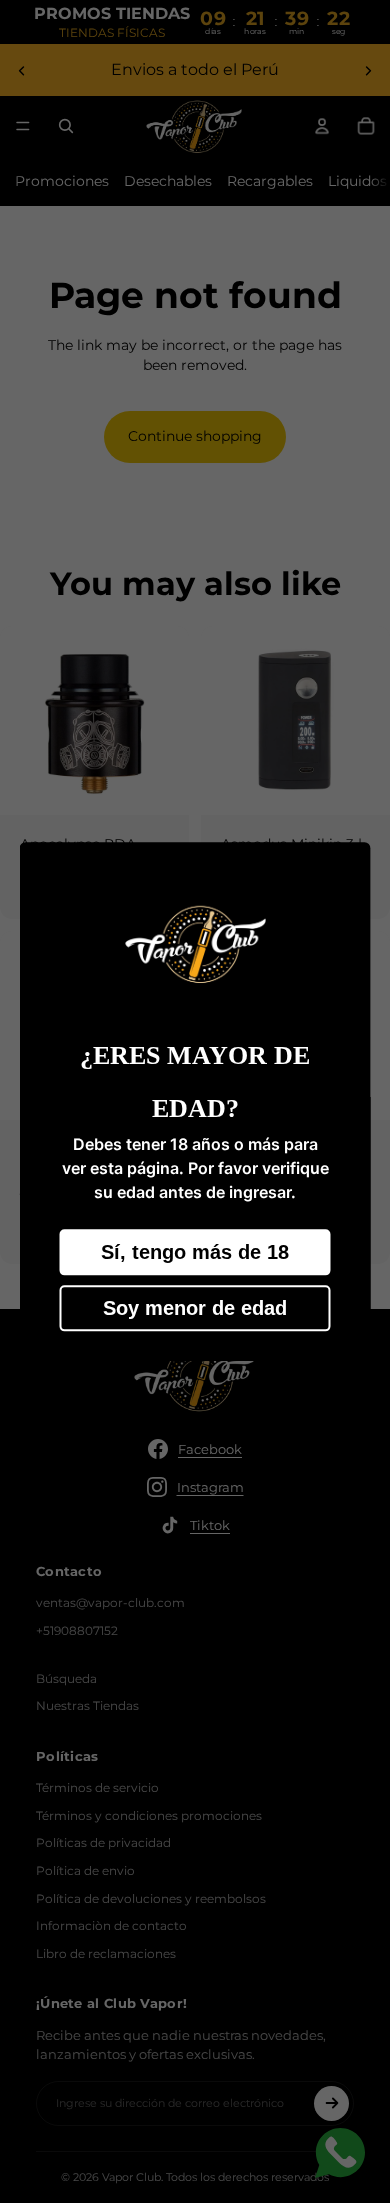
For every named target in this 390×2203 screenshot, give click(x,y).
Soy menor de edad (195, 1308)
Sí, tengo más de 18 (195, 1252)
